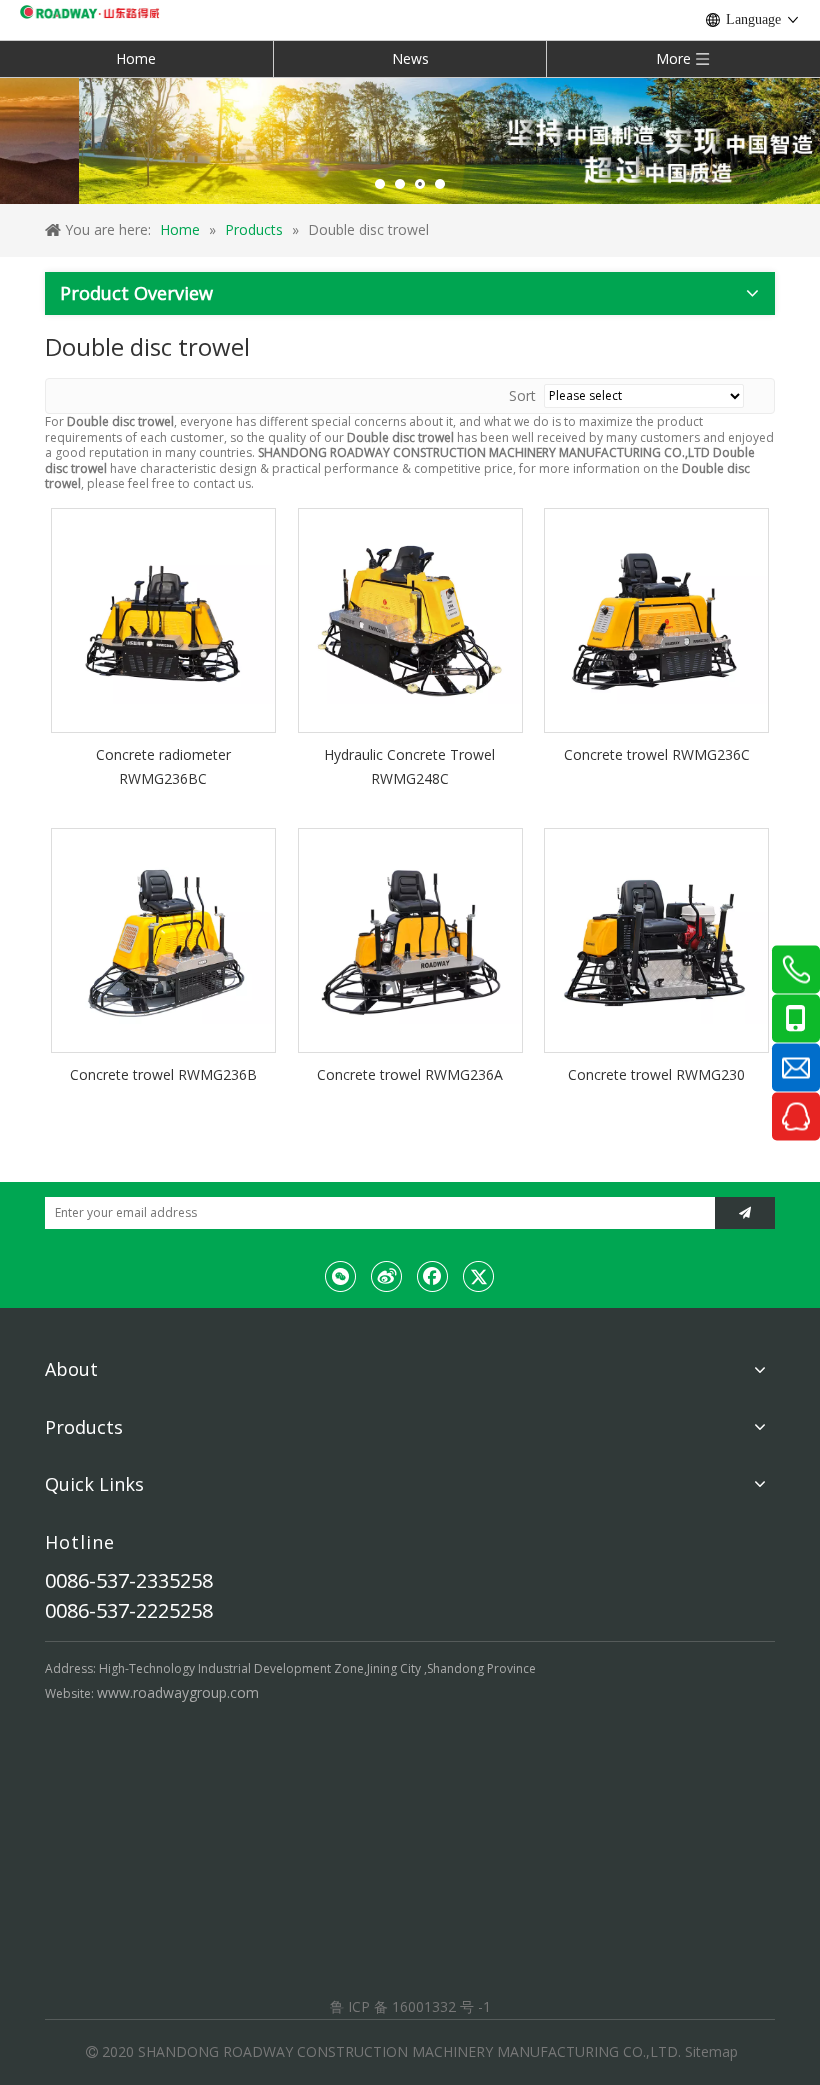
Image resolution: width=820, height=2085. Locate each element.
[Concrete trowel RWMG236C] (656, 618)
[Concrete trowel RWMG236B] (163, 938)
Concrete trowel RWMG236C (657, 754)
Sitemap (711, 2051)
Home (136, 58)
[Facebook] (433, 1276)
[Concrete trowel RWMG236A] (410, 938)
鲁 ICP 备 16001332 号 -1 (410, 2006)
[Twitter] (479, 1276)
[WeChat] (341, 1276)
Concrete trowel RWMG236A (410, 1074)
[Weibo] (387, 1276)
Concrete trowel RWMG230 (656, 1074)
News (410, 58)
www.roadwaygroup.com (178, 1692)
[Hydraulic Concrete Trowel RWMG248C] (410, 618)
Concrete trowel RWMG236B (163, 1074)
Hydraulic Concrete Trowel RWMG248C (409, 766)
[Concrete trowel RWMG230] (656, 938)
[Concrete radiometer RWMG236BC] (163, 618)
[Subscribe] (745, 1213)
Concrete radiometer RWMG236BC (163, 766)
